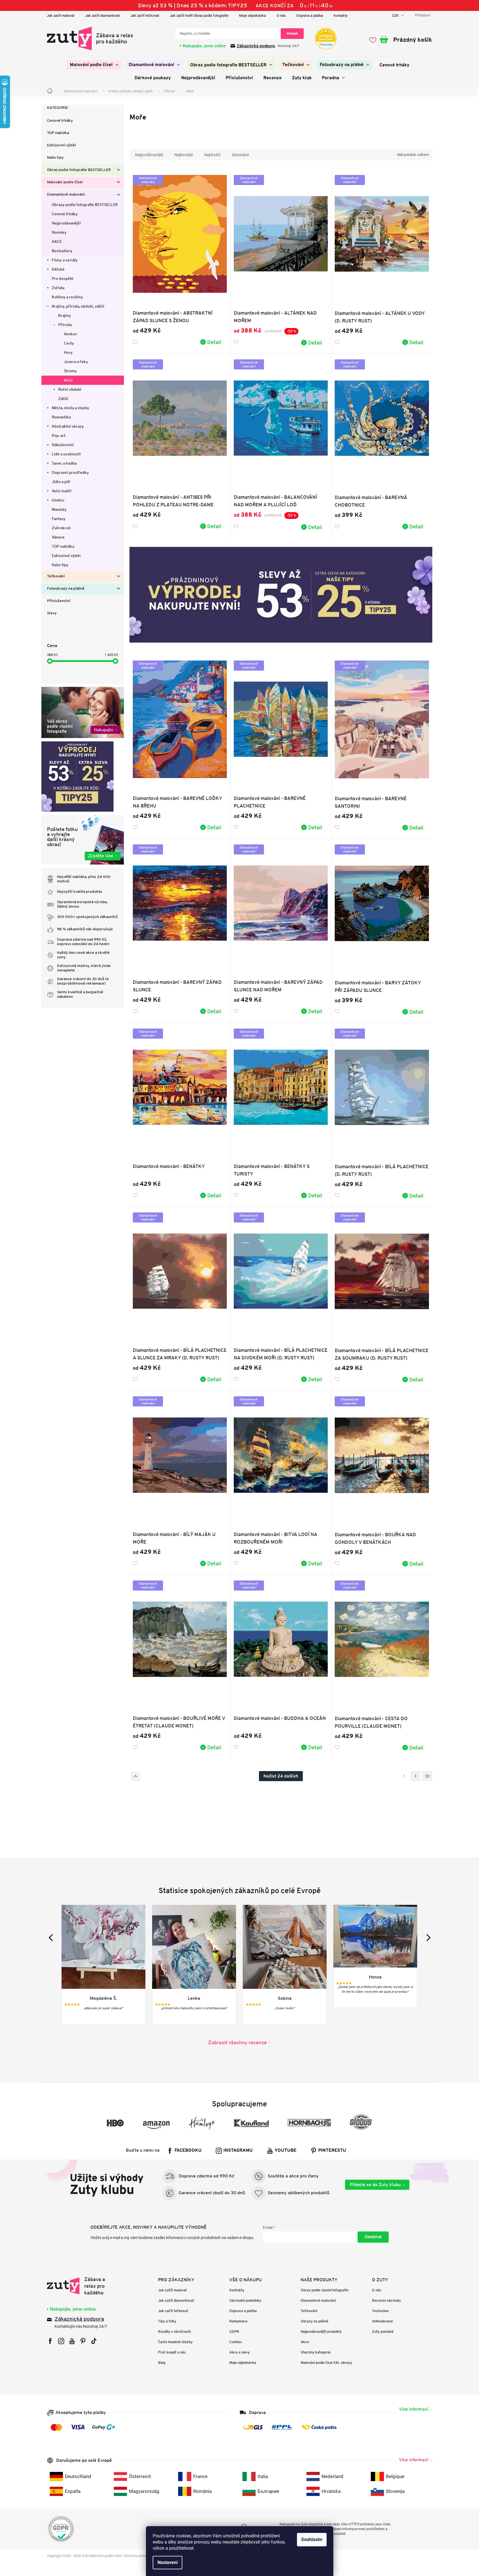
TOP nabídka (58, 133)
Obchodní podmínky (245, 2300)
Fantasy (59, 519)
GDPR (234, 2332)
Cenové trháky (60, 121)
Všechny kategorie (316, 2352)
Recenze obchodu (386, 2300)
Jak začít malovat (61, 16)
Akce (305, 2342)
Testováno (380, 2311)
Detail (214, 342)
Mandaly (59, 509)
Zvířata (58, 288)
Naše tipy (55, 158)
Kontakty (341, 16)
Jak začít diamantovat (102, 16)
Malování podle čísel (65, 182)
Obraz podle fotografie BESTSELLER (79, 170)
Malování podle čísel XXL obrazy (326, 2363)
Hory (68, 352)
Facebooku (188, 2151)
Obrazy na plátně (314, 2321)
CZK (396, 16)
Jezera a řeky (76, 362)
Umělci (58, 500)
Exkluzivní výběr (62, 145)
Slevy (52, 613)
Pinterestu (332, 2151)
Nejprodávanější (66, 223)
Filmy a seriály (65, 260)
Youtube (285, 2151)
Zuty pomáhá (383, 2332)
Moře (68, 380)
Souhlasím (312, 2539)
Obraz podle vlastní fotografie (325, 2290)
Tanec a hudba (64, 463)
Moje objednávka (253, 16)
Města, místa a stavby (70, 408)
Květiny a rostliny (67, 297)
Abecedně (240, 155)
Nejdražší (212, 155)
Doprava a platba (310, 16)
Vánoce (58, 537)
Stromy (70, 371)
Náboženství (63, 445)
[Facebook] (50, 2341)
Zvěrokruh (61, 528)
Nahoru (135, 1776)
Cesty (69, 343)
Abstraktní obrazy (68, 426)
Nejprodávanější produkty (321, 2332)
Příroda (65, 325)
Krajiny (65, 315)
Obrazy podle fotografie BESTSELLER (85, 205)
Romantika (61, 417)
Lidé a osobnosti (66, 454)
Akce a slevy (239, 2352)
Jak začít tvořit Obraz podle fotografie (199, 16)
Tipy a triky (167, 2321)
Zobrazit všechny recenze (237, 2042)
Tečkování (56, 576)
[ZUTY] (82, 2286)
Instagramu (238, 2151)
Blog (162, 2363)
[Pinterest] (83, 2341)
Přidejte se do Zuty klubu (375, 2185)
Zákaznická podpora (256, 46)
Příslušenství (59, 601)
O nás (281, 16)
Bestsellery (62, 251)
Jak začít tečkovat (145, 16)
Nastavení (167, 2562)
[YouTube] (72, 2341)
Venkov (70, 334)
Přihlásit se (373, 2237)
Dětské (58, 269)
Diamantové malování (66, 195)
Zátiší (63, 399)
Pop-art (59, 435)
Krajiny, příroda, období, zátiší (78, 306)
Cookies (236, 2342)
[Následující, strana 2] (416, 1776)
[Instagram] (61, 2341)
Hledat (292, 33)
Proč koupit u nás (172, 2352)
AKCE (57, 242)
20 (427, 1776)
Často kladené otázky (175, 2342)
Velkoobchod (382, 2321)
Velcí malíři (62, 491)
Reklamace (238, 2321)
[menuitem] (94, 65)
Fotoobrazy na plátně (66, 589)
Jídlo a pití (61, 482)
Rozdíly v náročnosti (174, 2332)
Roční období (70, 389)
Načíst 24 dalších (281, 1776)
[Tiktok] (94, 2341)
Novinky (59, 232)
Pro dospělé (62, 278)
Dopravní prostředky (70, 472)
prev (52, 1937)
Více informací (414, 2409)
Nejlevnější (184, 155)
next (427, 1937)
